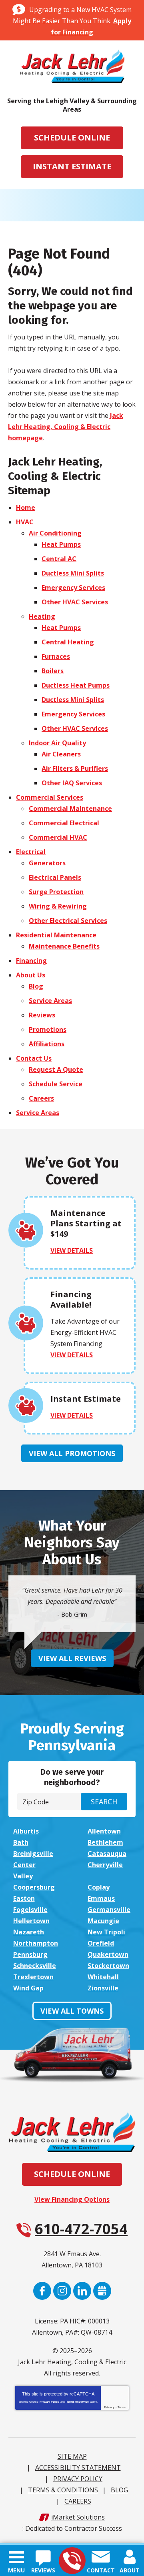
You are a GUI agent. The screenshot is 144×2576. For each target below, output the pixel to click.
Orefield (101, 1943)
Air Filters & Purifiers (75, 768)
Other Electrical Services (68, 921)
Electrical (31, 852)
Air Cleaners (61, 754)
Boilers (53, 671)
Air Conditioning (55, 533)
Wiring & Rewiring (58, 906)
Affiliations (47, 1044)
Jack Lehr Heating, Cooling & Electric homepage (66, 427)
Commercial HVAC (58, 837)
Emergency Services (73, 588)
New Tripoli (106, 1932)
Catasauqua (107, 1854)
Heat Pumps (61, 544)
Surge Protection (56, 892)
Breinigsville (33, 1854)
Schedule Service (56, 1084)
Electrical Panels (55, 877)
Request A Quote (56, 1069)
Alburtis (26, 1831)
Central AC (59, 559)
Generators (47, 863)
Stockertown (108, 1966)
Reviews (42, 1015)
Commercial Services (50, 797)
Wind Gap (28, 1988)
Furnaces (56, 656)
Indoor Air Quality (57, 743)
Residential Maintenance (56, 935)
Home (26, 508)
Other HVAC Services (75, 602)
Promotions (48, 1029)
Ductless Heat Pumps (76, 685)
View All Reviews (72, 1658)
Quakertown (108, 1954)
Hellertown (31, 1921)
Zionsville (103, 1988)
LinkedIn (82, 2291)
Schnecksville (35, 1966)
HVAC (25, 522)
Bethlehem (105, 1842)
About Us (31, 975)
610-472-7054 (72, 2561)
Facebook (42, 2291)
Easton (24, 1898)
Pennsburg (30, 1954)
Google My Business (102, 2291)
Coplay (99, 1887)
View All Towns (72, 2011)
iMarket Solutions (78, 2517)
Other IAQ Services (72, 783)
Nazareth (29, 1932)
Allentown (104, 1831)
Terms (122, 2407)
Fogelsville (30, 1910)
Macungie (103, 1921)
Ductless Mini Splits (73, 573)
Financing (31, 961)
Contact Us (34, 1058)
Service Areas (50, 1001)
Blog (36, 986)
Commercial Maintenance (70, 809)
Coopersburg (34, 1887)
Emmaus (101, 1898)
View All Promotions (72, 1453)
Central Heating (68, 642)
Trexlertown (33, 1977)
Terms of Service (78, 2402)
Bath (21, 1842)
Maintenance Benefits (64, 946)
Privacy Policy (49, 2402)
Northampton (36, 1943)
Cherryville (105, 1865)
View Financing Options (72, 2199)
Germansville (109, 1910)
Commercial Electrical (64, 823)
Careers (41, 1098)
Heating (42, 616)
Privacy (109, 2407)
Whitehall (103, 1977)
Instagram (62, 2291)
